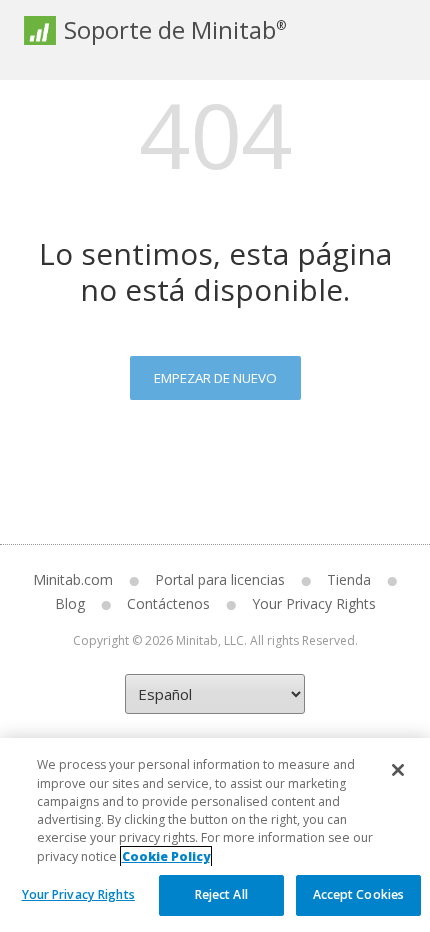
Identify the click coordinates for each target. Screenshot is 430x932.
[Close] (398, 770)
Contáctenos (168, 603)
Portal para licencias (220, 579)
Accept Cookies (359, 894)
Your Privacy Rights (78, 894)
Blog (70, 603)
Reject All (221, 894)
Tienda (349, 579)
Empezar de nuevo (215, 378)
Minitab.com (73, 579)
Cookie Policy (166, 856)
